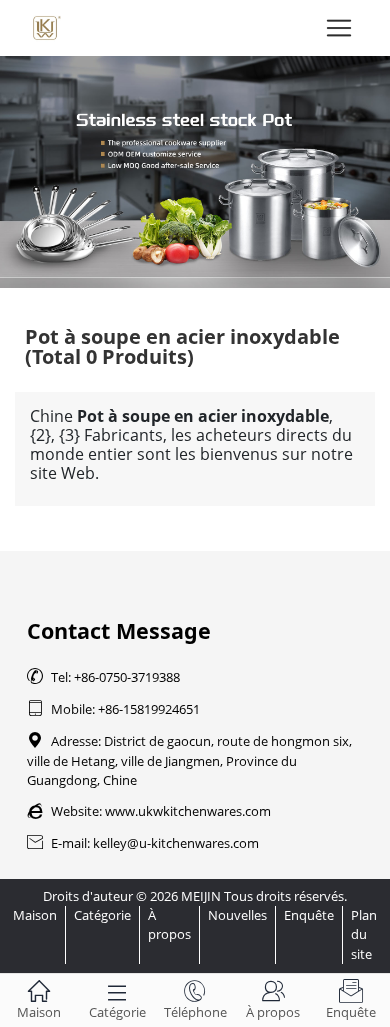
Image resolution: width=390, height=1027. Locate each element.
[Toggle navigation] (339, 28)
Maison (35, 915)
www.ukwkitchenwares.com (188, 811)
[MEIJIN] (195, 172)
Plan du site (364, 934)
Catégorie (102, 915)
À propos (169, 924)
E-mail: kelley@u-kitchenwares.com (143, 843)
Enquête (309, 915)
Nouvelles (237, 915)
